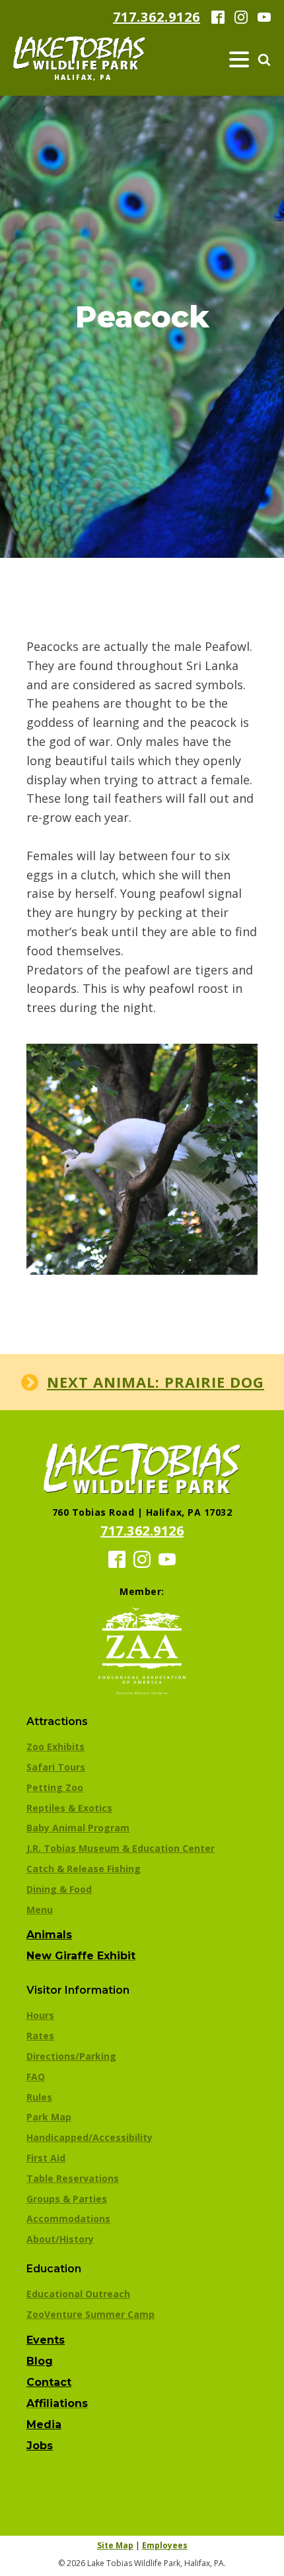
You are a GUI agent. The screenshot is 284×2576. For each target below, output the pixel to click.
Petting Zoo (55, 1787)
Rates (40, 2036)
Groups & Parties (67, 2199)
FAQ (36, 2077)
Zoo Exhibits (55, 1746)
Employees (165, 2545)
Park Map (49, 2117)
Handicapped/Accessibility (89, 2137)
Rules (39, 2097)
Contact (49, 2382)
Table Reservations (73, 2178)
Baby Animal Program (78, 1828)
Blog (40, 2361)
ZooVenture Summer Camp (90, 2314)
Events (46, 2340)
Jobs (40, 2446)
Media (44, 2424)
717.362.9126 (157, 17)
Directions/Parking (71, 2056)
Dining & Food (59, 1889)
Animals (49, 1935)
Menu (40, 1910)
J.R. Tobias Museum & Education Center (121, 1848)
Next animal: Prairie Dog (156, 1382)
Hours (40, 2015)
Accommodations (68, 2219)
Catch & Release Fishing (84, 1869)
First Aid (46, 2158)
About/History (60, 2239)
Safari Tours (56, 1767)
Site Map (115, 2545)
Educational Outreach (78, 2294)
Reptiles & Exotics (69, 1808)
